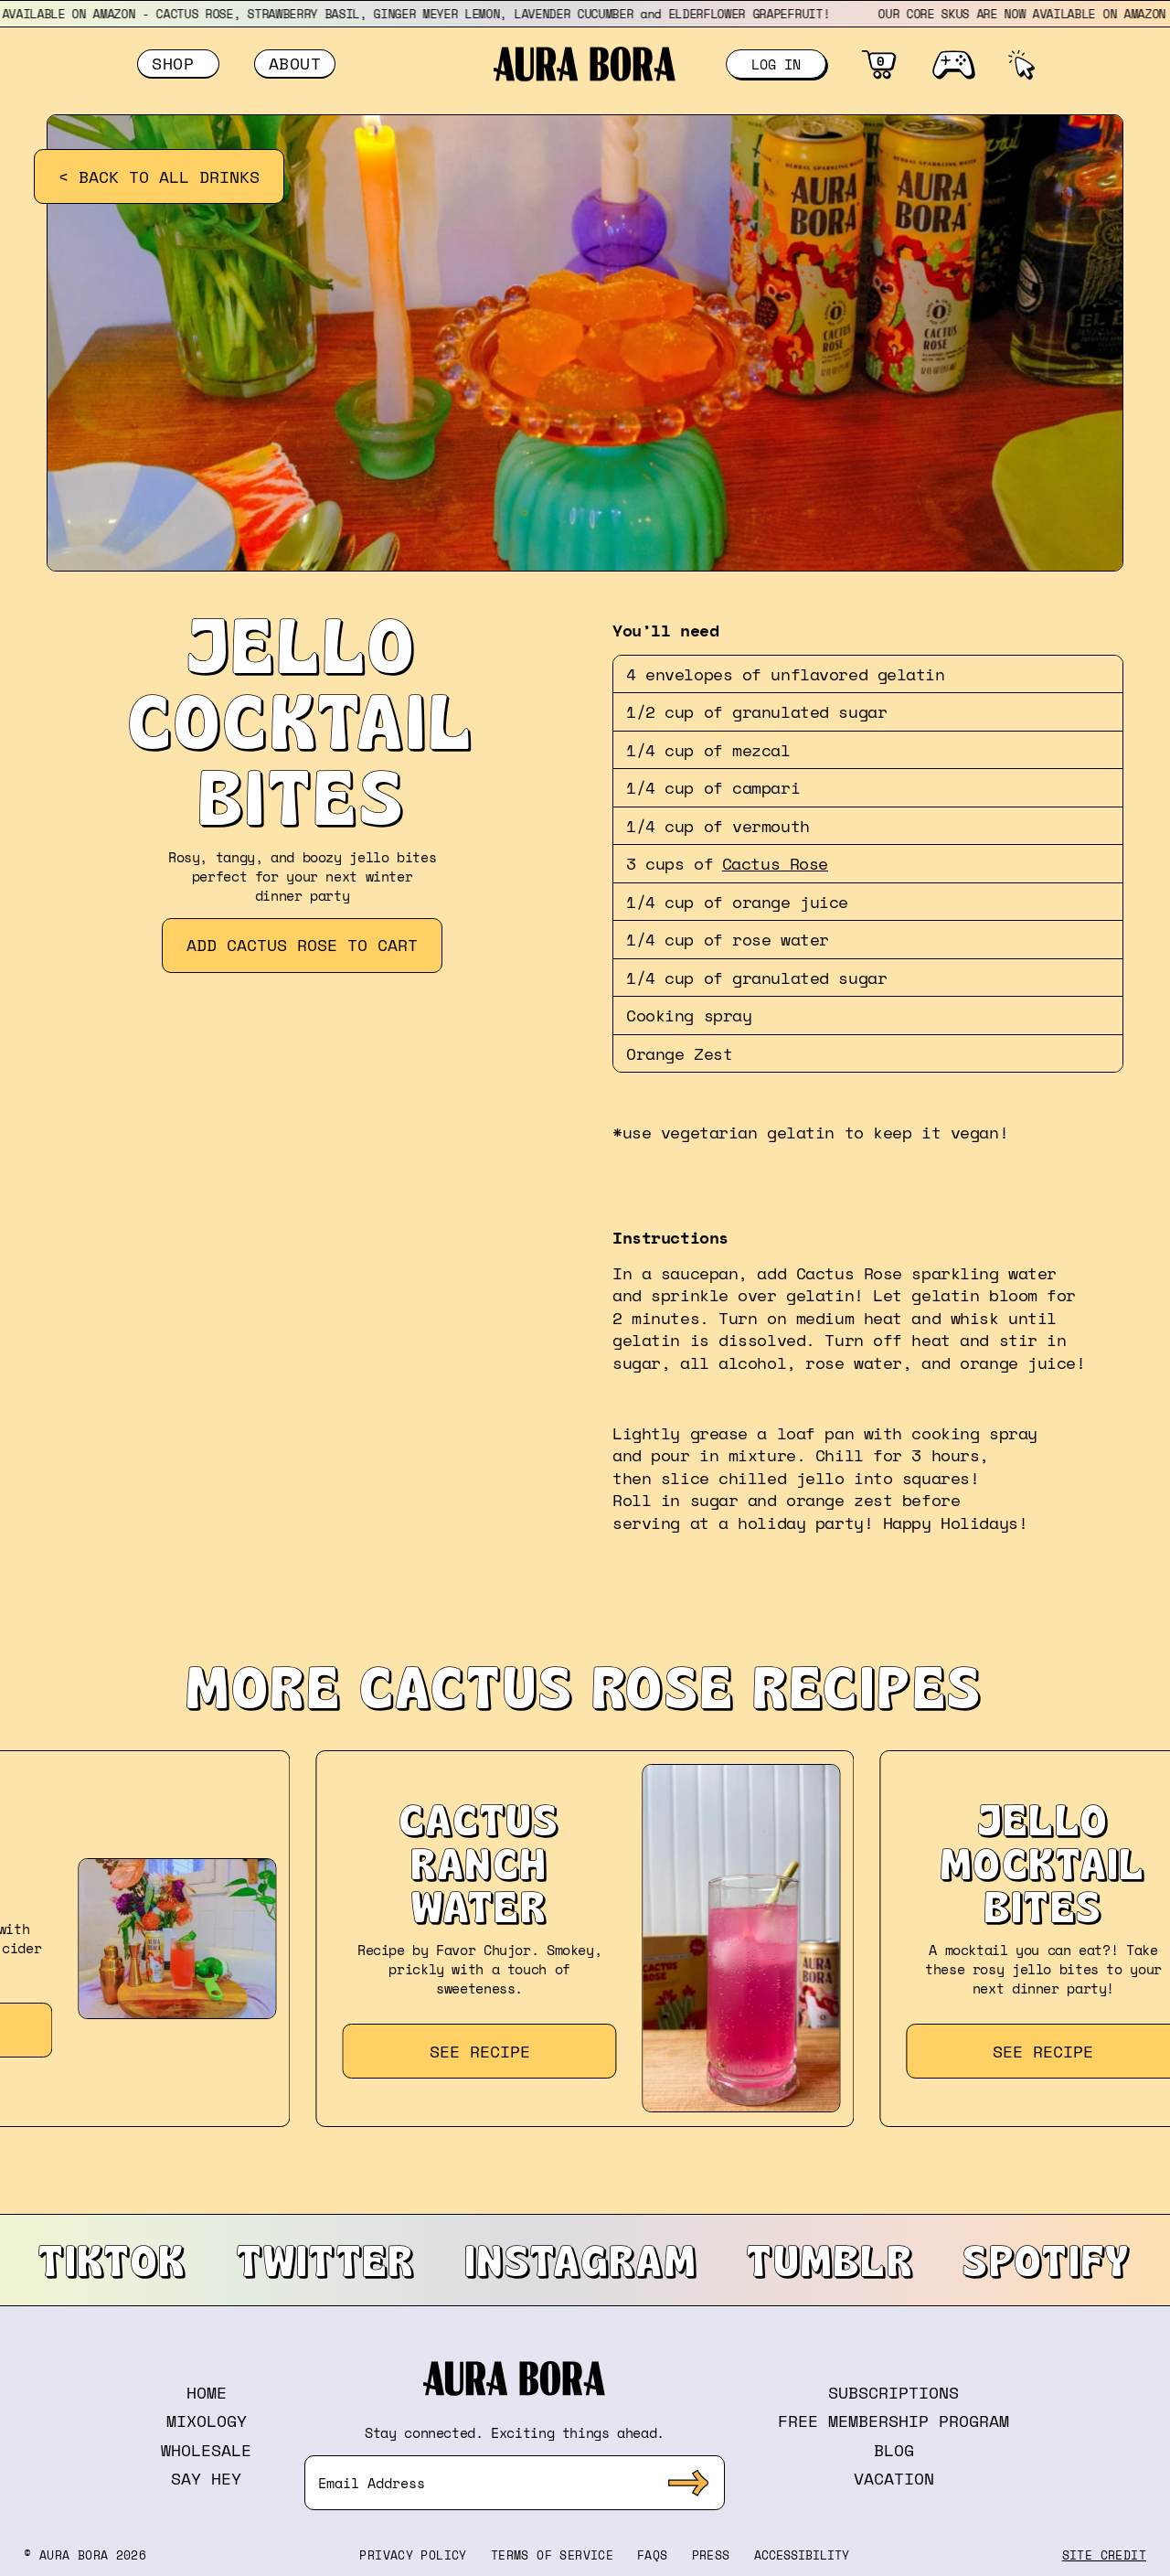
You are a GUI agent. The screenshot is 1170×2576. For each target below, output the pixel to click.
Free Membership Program (893, 2421)
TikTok (112, 2260)
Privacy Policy (413, 2555)
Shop (178, 63)
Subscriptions (893, 2392)
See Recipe (480, 2051)
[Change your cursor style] (1021, 64)
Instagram (581, 2260)
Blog (894, 2450)
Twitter (326, 2260)
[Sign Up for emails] (688, 2483)
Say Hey (206, 2478)
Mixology (207, 2421)
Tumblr (830, 2260)
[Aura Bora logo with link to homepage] (585, 64)
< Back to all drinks (159, 176)
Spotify (1047, 2260)
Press (711, 2555)
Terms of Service (552, 2555)
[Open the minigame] (953, 64)
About (295, 63)
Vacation (894, 2478)
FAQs (653, 2555)
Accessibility (802, 2555)
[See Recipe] (585, 1939)
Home (207, 2392)
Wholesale (206, 2450)
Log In (776, 64)
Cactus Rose (775, 863)
